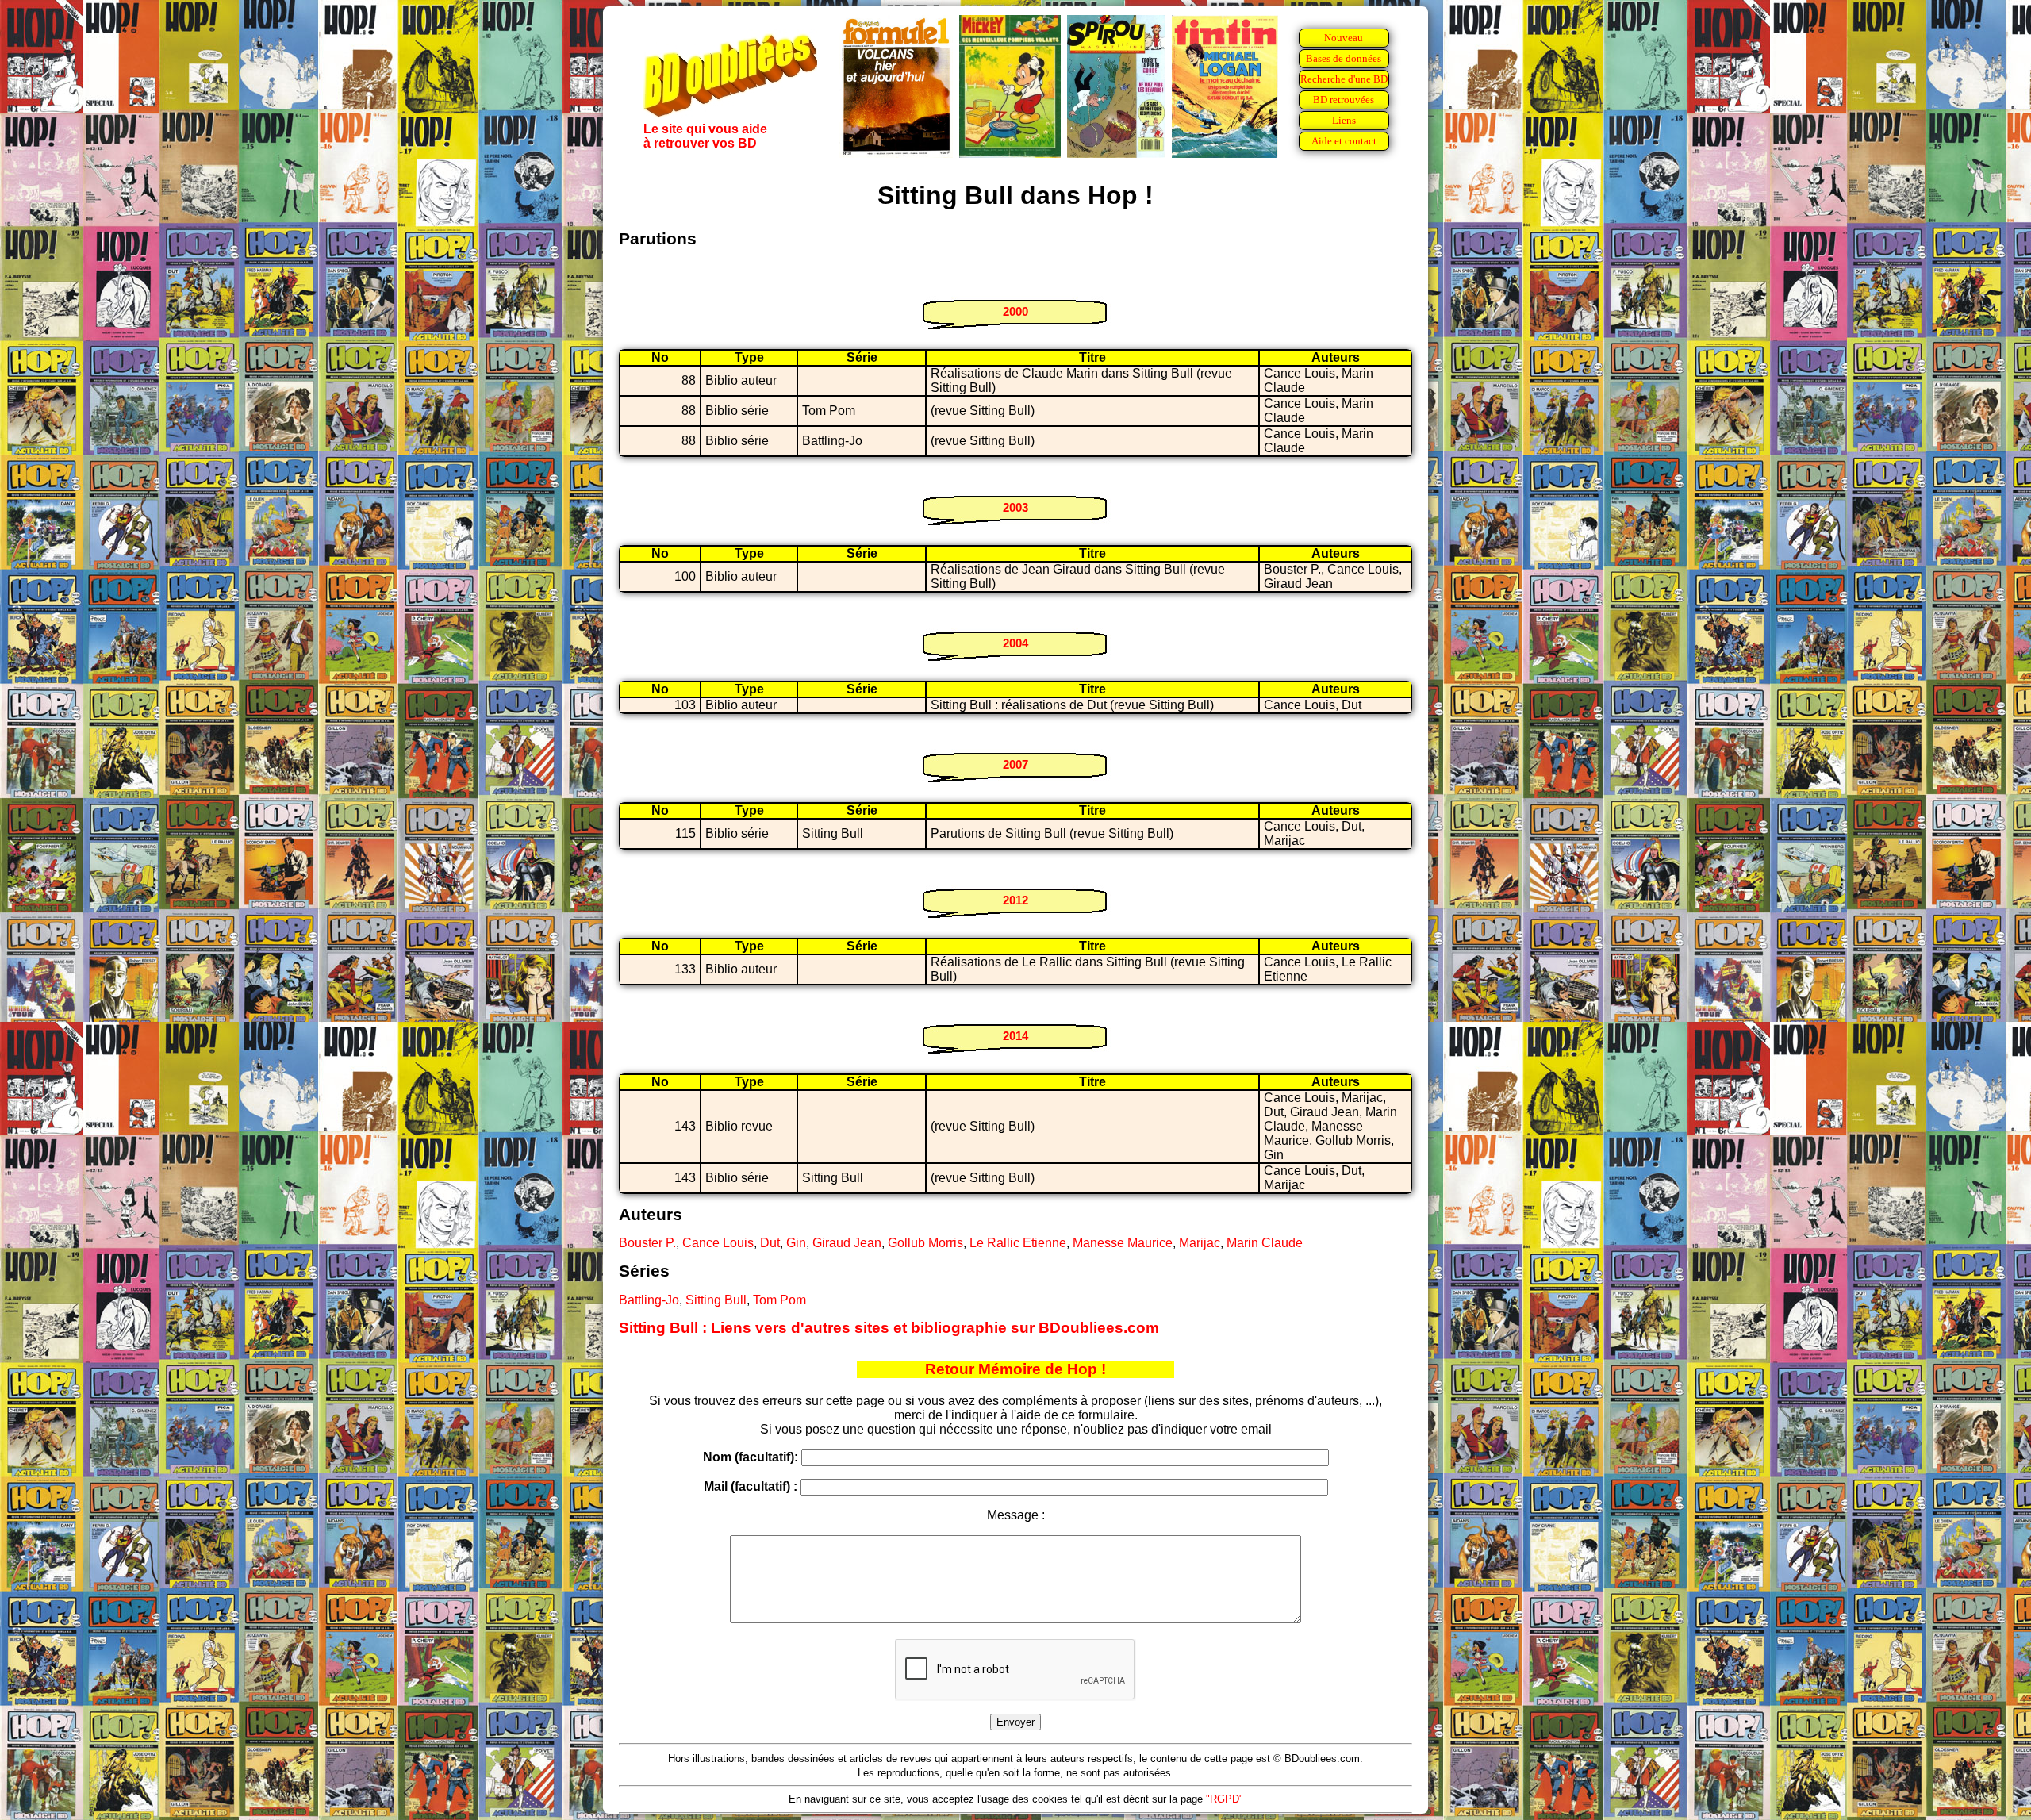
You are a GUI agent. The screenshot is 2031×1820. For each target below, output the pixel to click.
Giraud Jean (847, 1243)
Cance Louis (718, 1243)
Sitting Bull (716, 1300)
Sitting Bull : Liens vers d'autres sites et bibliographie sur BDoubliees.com (889, 1328)
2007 (1015, 764)
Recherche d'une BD (1344, 79)
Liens (1344, 120)
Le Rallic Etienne (1018, 1243)
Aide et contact (1344, 141)
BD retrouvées (1344, 100)
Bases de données (1344, 58)
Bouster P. (647, 1243)
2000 (1015, 311)
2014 (1015, 1036)
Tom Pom (779, 1300)
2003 (1015, 507)
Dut (770, 1243)
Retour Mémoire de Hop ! (1015, 1369)
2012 (1015, 900)
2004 (1015, 643)
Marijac (1200, 1243)
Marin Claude (1265, 1243)
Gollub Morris (925, 1243)
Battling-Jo (649, 1300)
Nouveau (1344, 38)
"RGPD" (1225, 1799)
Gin (796, 1243)
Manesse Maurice (1123, 1243)
